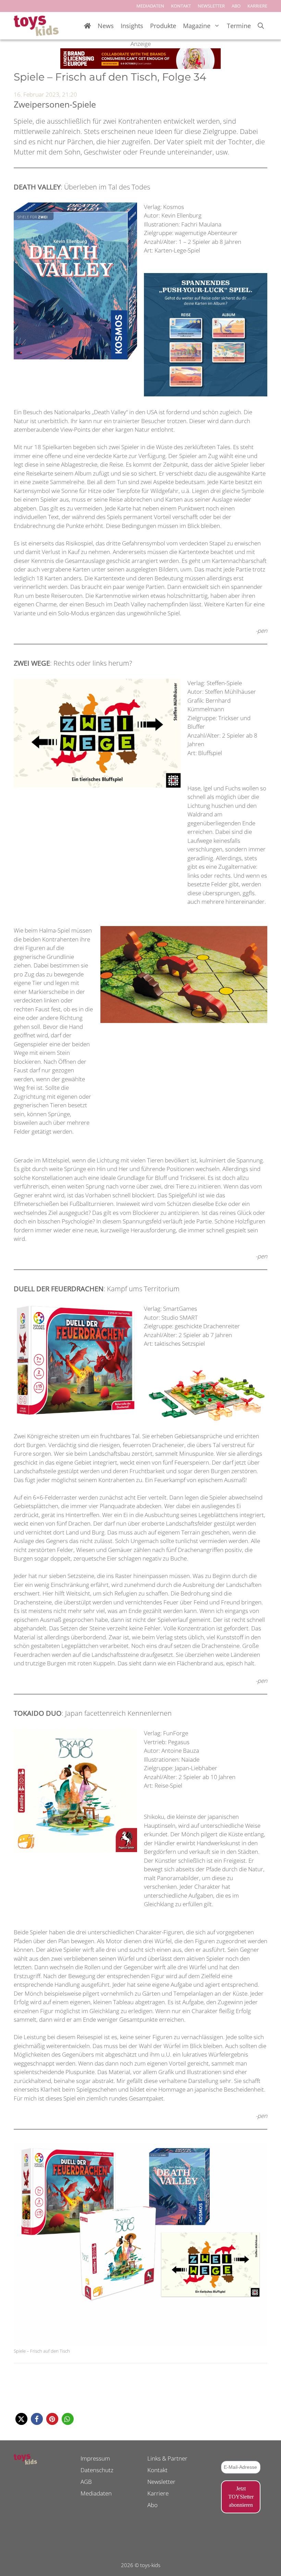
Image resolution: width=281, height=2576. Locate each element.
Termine (239, 26)
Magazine (197, 26)
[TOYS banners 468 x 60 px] (140, 67)
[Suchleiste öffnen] (261, 26)
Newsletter (161, 2482)
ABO (236, 6)
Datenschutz (97, 2470)
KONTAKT (181, 6)
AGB (86, 2482)
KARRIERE (257, 6)
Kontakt (157, 2470)
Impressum (95, 2458)
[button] (21, 2419)
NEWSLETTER (211, 6)
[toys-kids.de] (36, 26)
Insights (132, 26)
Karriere (158, 2493)
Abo (152, 2505)
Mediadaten (96, 2493)
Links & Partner (167, 2458)
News (106, 26)
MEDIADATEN (150, 6)
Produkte (163, 26)
